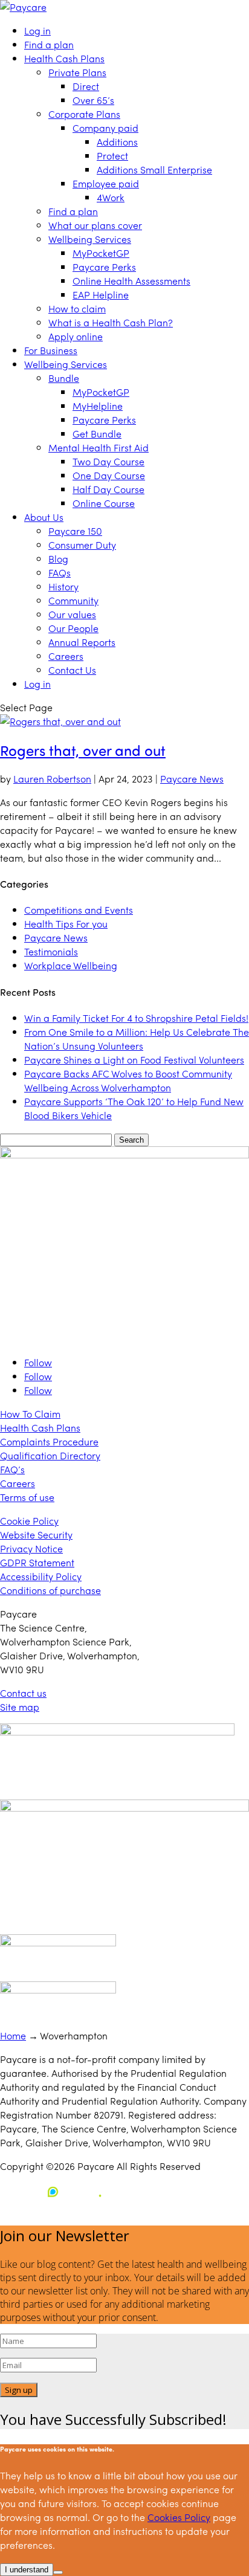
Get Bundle (97, 434)
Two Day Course (108, 461)
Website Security (36, 1535)
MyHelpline (98, 406)
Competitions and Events (79, 910)
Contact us (23, 1693)
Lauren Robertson (52, 779)
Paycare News (192, 779)
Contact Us (72, 670)
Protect (112, 156)
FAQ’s (12, 1469)
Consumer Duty (82, 545)
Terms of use (27, 1497)
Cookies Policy (179, 2517)
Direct (86, 86)
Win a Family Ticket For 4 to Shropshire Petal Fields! (136, 1018)
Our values (72, 614)
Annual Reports (82, 642)
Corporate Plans (84, 114)
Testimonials (51, 951)
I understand (27, 2570)
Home (13, 2035)
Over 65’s (93, 100)
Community (73, 600)
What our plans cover (95, 225)
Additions (117, 142)
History (63, 586)
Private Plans (77, 72)
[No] (58, 2572)
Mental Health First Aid (99, 447)
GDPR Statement (37, 1562)
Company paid (105, 128)
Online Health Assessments (131, 281)
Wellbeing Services (90, 239)
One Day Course (109, 475)
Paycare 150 (75, 531)
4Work (111, 197)
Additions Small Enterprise (154, 169)
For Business (51, 350)
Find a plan (49, 44)
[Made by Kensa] (54, 2192)
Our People (73, 628)
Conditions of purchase (50, 1590)
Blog (58, 559)
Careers (66, 656)
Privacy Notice (31, 1548)
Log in (37, 31)
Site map (20, 1707)
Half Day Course (108, 489)
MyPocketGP (101, 253)
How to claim (77, 308)
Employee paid (106, 183)
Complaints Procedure (49, 1441)
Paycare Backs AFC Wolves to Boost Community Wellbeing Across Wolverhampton (128, 1080)
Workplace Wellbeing (71, 965)
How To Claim (30, 1414)
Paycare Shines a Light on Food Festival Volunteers (134, 1060)
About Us (44, 517)
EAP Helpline (101, 295)
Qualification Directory (50, 1455)
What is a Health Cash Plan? (111, 322)
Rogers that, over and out (83, 750)
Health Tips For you (66, 924)
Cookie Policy (29, 1521)
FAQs (60, 573)
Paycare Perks (104, 267)
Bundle (64, 378)
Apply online (76, 336)
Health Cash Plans (64, 58)
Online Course (104, 503)
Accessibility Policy (41, 1576)
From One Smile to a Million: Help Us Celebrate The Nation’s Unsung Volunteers (137, 1039)
